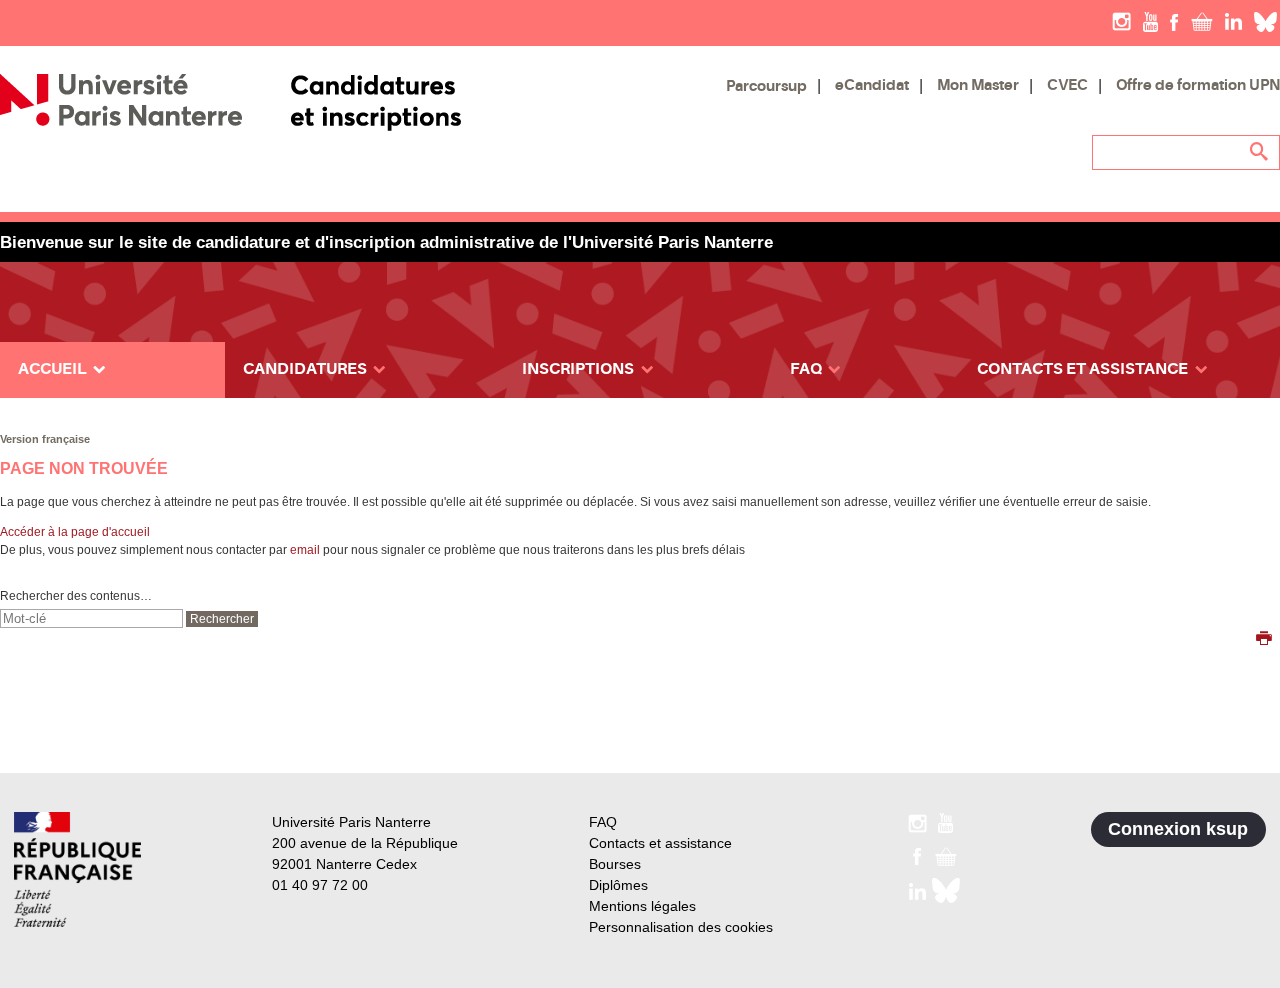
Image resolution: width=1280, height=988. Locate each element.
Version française (45, 439)
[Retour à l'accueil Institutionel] (77, 869)
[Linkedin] (1233, 21)
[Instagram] (1121, 21)
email (305, 550)
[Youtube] (1150, 21)
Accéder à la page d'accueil (75, 532)
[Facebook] (1174, 21)
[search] (91, 618)
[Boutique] (1202, 21)
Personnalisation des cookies (681, 927)
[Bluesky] (1265, 21)
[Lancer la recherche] (1260, 152)
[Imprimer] (1264, 640)
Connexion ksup (1178, 829)
